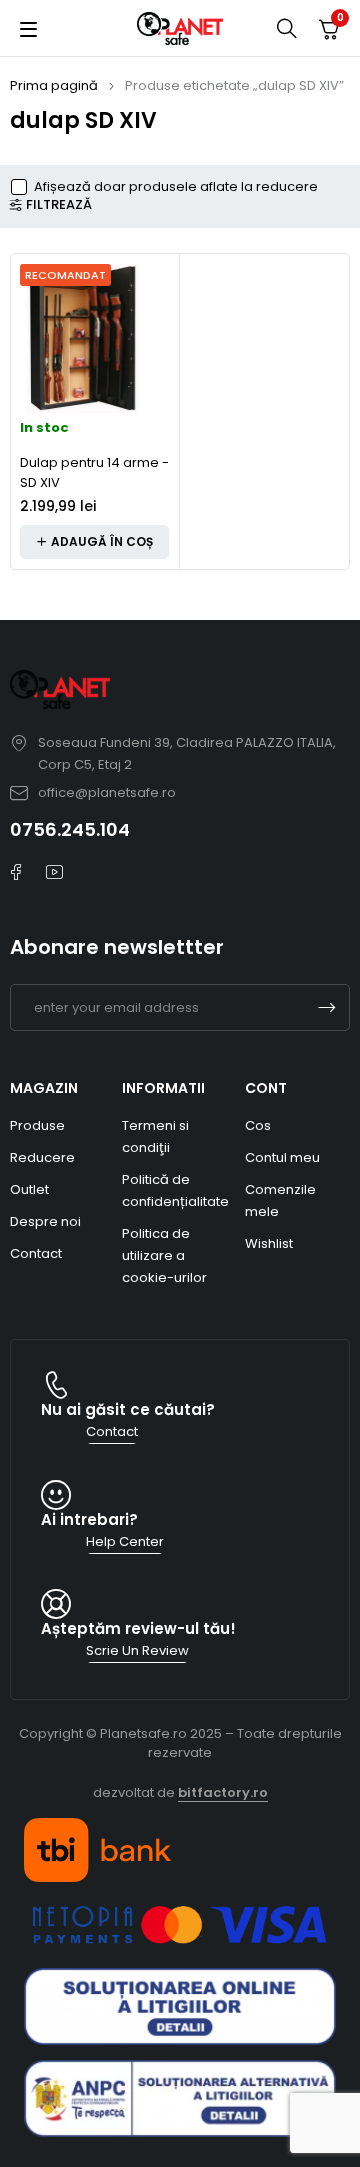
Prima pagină (54, 85)
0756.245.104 (70, 829)
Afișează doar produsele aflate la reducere (176, 187)
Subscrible (327, 1007)
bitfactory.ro (223, 1792)
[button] (94, 542)
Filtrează (59, 205)
